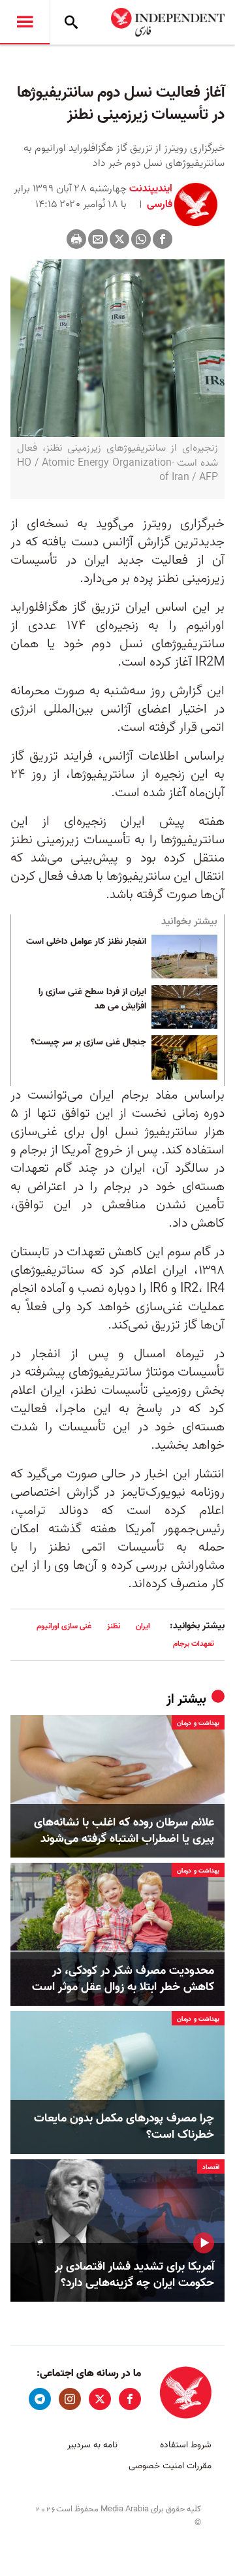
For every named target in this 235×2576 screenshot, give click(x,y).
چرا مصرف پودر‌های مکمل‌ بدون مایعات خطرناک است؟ (124, 2127)
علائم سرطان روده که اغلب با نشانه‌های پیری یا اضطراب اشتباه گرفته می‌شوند (124, 1831)
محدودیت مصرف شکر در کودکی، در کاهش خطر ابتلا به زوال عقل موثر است (123, 1979)
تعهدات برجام (194, 1644)
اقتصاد (211, 2167)
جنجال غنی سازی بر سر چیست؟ (88, 1042)
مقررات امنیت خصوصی (170, 2466)
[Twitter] (119, 239)
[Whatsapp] (141, 239)
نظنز (114, 1626)
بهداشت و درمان (198, 1723)
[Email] (98, 239)
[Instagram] (70, 2399)
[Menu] (25, 22)
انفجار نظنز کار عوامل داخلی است (86, 942)
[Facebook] (163, 239)
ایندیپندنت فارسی (151, 197)
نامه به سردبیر (92, 2445)
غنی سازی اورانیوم (64, 1626)
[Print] (76, 239)
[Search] (71, 22)
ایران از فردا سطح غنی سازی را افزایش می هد (92, 999)
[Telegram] (40, 2399)
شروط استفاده (186, 2445)
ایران (143, 1626)
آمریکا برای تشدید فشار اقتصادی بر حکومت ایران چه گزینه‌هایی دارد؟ (134, 2275)
